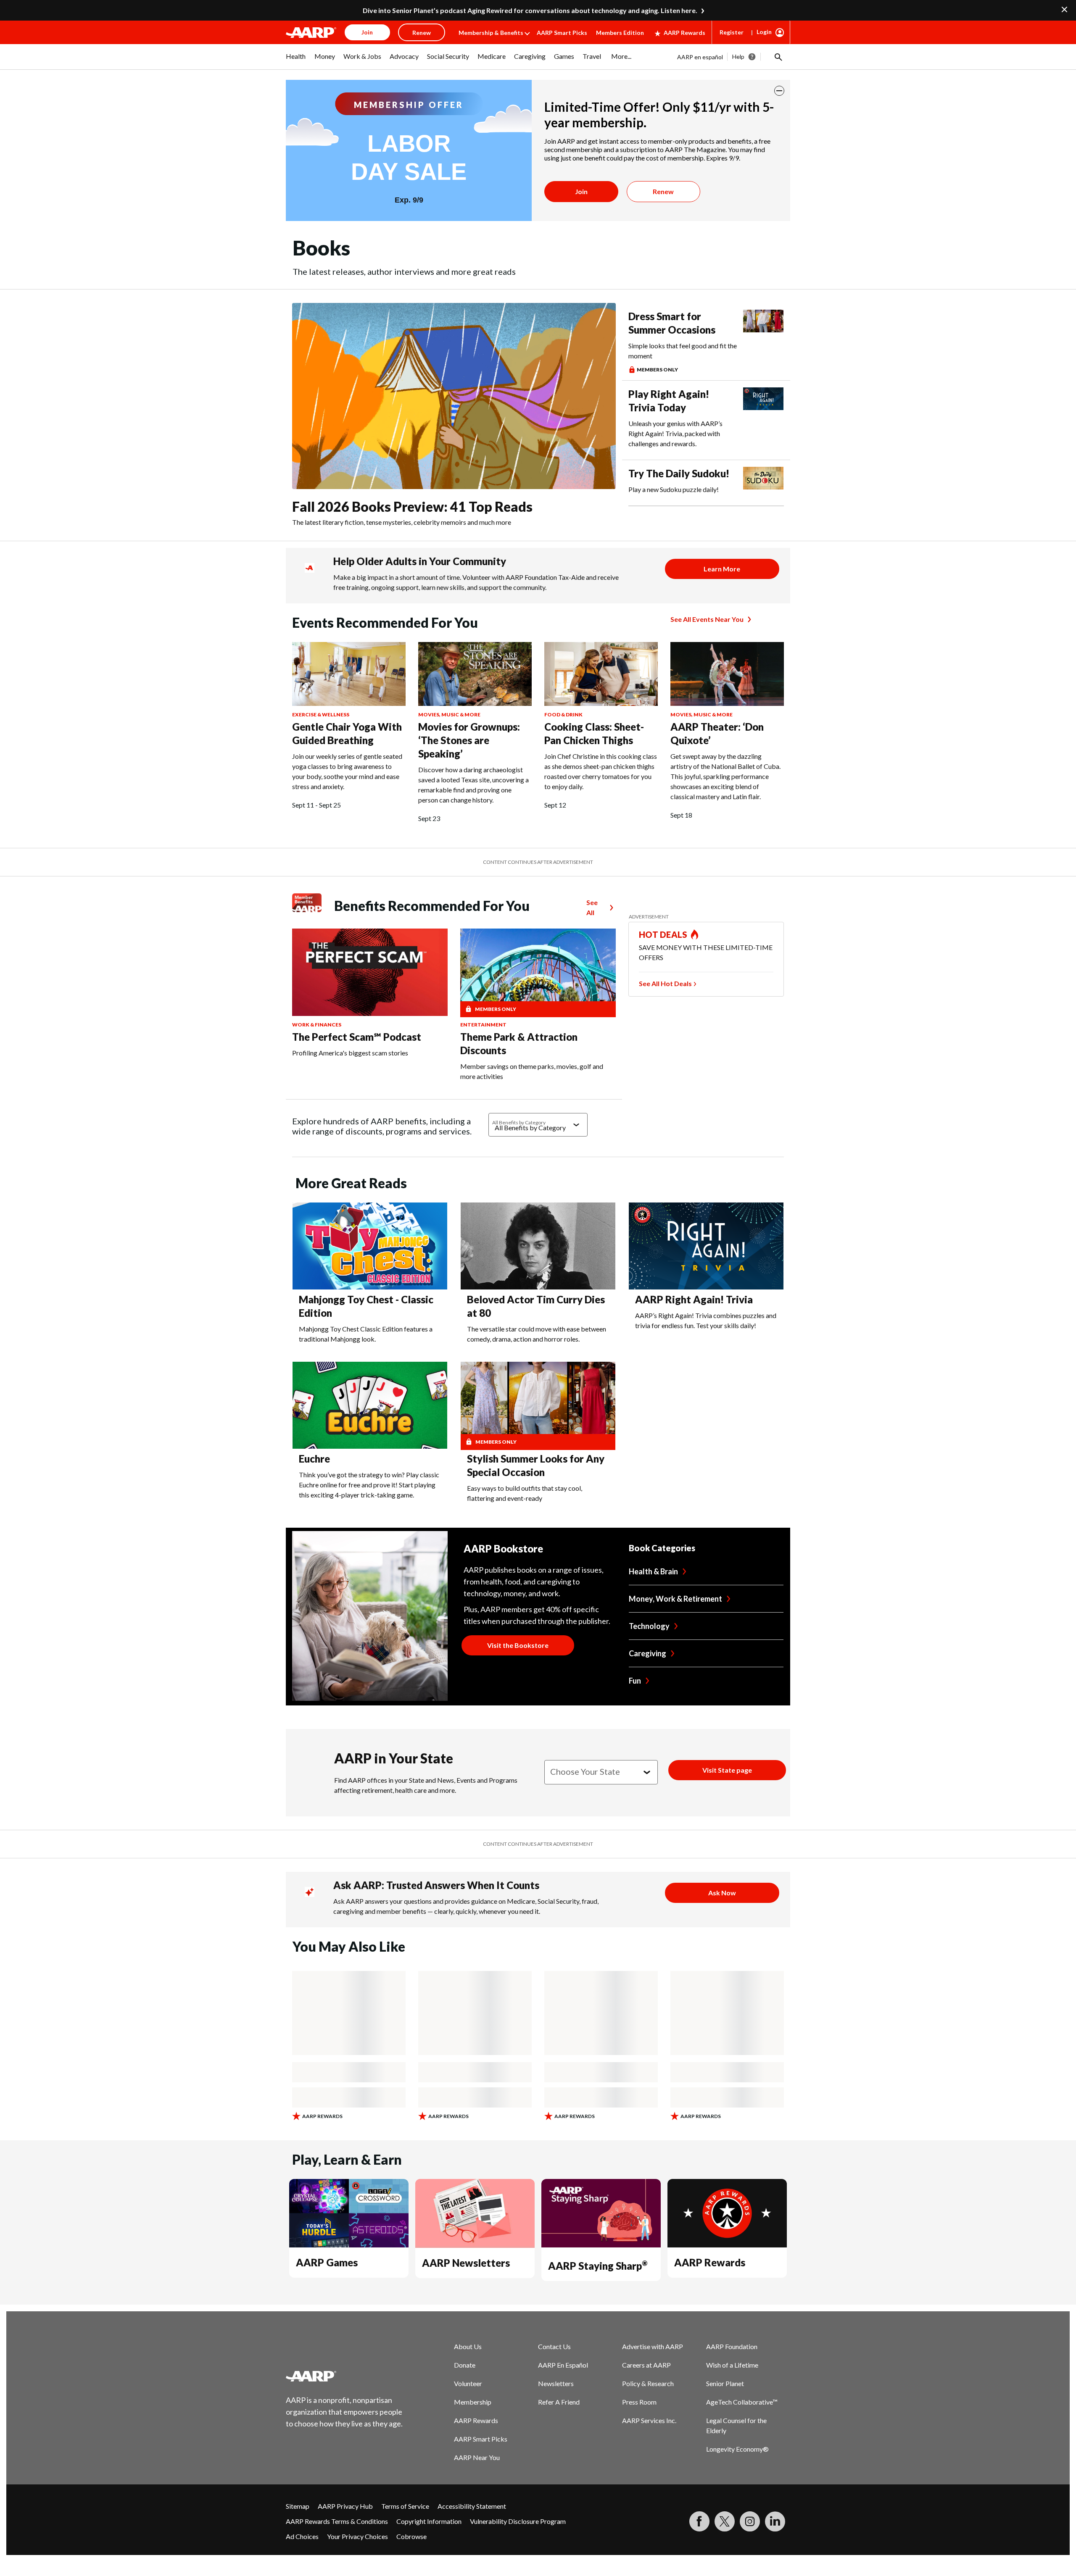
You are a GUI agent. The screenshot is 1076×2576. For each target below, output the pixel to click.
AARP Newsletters (466, 2263)
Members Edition (620, 33)
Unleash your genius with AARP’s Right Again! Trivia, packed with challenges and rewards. (675, 433)
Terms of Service (405, 2506)
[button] (778, 57)
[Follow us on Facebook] (699, 2521)
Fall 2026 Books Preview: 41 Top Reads (412, 507)
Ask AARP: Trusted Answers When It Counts (436, 1885)
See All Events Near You (707, 619)
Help (738, 57)
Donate (465, 2365)
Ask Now (722, 1893)
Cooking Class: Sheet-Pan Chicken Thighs (594, 733)
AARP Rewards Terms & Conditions (337, 2521)
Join (581, 191)
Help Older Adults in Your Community (420, 561)
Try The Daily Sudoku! (679, 473)
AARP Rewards (684, 33)
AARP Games (327, 2262)
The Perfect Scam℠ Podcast (357, 1037)
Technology (649, 1626)
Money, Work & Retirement (675, 1599)
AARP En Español (563, 2365)
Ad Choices (302, 2536)
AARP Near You (477, 2457)
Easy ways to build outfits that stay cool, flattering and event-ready (525, 1493)
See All (592, 907)
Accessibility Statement (472, 2506)
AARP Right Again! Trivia (694, 1299)
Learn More (722, 569)
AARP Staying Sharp (598, 2266)
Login (764, 32)
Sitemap (298, 2506)
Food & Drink (563, 714)
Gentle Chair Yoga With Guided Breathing (347, 733)
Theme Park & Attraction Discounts (519, 1043)
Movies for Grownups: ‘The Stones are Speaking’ (469, 740)
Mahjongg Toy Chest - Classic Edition (366, 1306)
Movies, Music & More (449, 714)
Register (732, 32)
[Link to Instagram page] (750, 2521)
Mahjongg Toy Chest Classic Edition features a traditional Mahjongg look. (366, 1334)
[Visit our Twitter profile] (725, 2521)
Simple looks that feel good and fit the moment (683, 351)
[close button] (779, 91)
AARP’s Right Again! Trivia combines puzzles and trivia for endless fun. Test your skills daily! (706, 1320)
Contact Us (554, 2346)
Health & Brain (653, 1571)
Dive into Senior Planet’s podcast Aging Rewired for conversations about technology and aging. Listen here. (530, 10)
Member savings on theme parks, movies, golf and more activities (532, 1071)
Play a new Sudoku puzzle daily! (674, 489)
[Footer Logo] (345, 2376)
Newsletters (556, 2383)
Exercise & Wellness (321, 714)
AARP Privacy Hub (345, 2506)
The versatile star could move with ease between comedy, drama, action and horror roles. (537, 1334)
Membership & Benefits (491, 33)
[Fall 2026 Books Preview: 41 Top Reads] (454, 396)
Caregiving (647, 1653)
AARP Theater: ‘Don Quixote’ (717, 733)
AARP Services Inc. (649, 2420)
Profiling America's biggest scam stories (350, 1053)
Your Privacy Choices (357, 2536)
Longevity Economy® (737, 2449)
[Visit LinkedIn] (775, 2521)
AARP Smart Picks (562, 33)
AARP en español (700, 57)
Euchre (314, 1459)
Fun (635, 1681)
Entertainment (483, 1025)
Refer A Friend (559, 2402)
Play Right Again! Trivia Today (669, 401)
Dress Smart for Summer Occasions (672, 323)
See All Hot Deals (665, 983)
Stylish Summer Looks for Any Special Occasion (536, 1465)
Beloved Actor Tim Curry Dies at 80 (536, 1306)
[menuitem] (296, 61)
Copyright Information (429, 2521)
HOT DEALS (663, 934)
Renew (663, 191)
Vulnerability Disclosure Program (518, 2521)
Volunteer (468, 2383)
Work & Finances (317, 1025)
